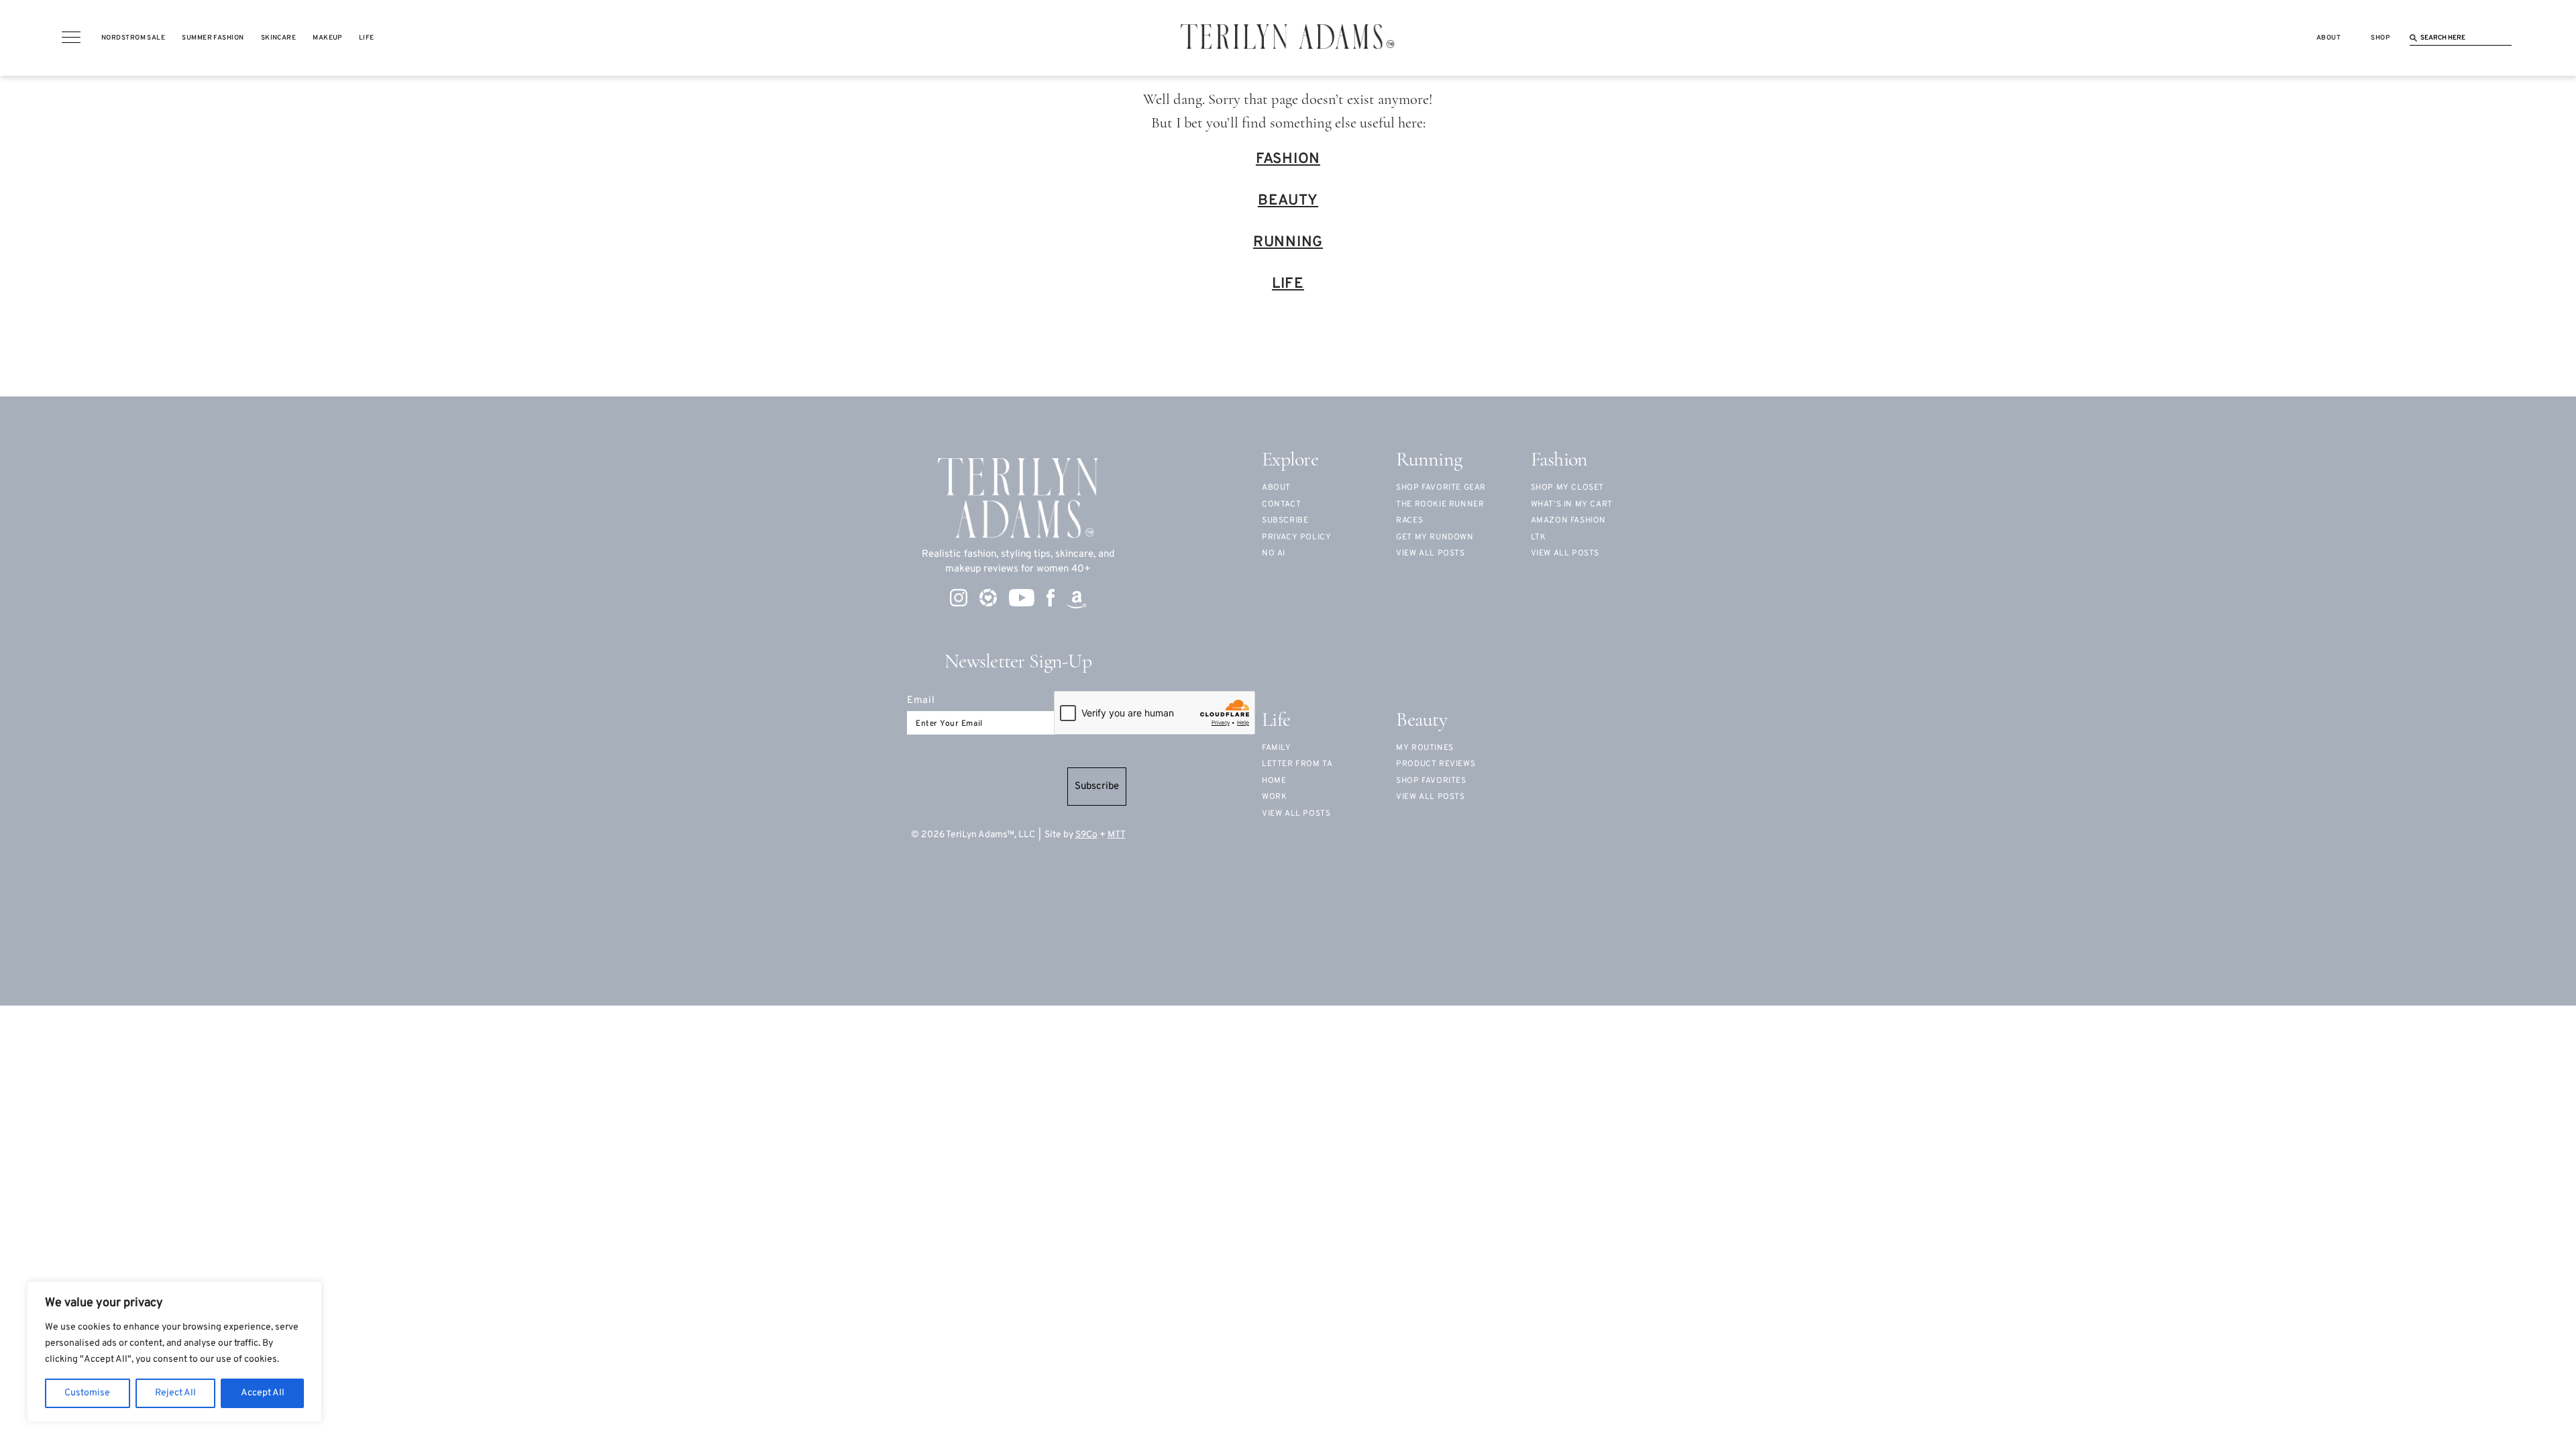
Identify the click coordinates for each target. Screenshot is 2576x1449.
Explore (1290, 461)
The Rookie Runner (1440, 504)
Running (1288, 243)
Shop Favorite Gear (1441, 488)
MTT (1117, 835)
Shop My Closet (1567, 488)
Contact (1281, 504)
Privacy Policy (1296, 537)
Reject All (175, 1393)
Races (1409, 521)
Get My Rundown (1435, 537)
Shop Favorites (1431, 781)
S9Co (1086, 835)
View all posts (1430, 553)
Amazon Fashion (1568, 521)
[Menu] (71, 38)
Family (1277, 748)
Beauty (1288, 201)
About (1276, 488)
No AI (1274, 553)
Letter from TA (1297, 764)
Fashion (1288, 159)
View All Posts (1565, 553)
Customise (87, 1393)
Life (1288, 284)
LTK (1539, 537)
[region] (174, 1352)
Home (1274, 781)
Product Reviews (1436, 764)
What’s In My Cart (1572, 504)
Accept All (263, 1393)
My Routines (1425, 748)
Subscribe (1097, 787)
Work (1274, 797)
